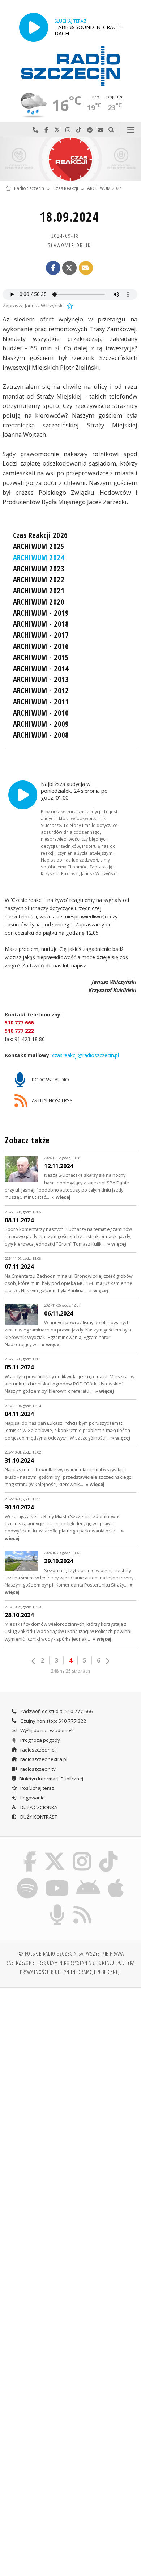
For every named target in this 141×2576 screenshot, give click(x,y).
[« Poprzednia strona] (34, 1661)
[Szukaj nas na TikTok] (109, 1852)
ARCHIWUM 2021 (39, 591)
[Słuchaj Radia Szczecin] (34, 27)
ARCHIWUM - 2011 (41, 702)
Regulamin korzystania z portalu (76, 1962)
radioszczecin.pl (37, 1750)
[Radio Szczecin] (70, 66)
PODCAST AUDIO (50, 1080)
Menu (131, 130)
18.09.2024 (69, 217)
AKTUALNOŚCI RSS (52, 1100)
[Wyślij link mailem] (86, 268)
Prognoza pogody (40, 1740)
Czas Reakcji (66, 188)
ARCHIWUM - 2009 (41, 724)
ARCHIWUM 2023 (39, 569)
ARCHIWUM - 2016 (41, 646)
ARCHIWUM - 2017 (41, 635)
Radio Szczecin (29, 188)
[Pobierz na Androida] (88, 1879)
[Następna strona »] (107, 1661)
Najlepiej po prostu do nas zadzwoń (35, 130)
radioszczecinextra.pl (43, 1759)
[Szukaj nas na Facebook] (30, 1852)
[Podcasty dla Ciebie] (57, 1905)
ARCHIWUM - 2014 (41, 668)
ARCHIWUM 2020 (39, 602)
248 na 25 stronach (70, 1671)
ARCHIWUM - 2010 (41, 713)
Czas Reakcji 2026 (40, 535)
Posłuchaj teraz (37, 1788)
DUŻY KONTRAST (38, 1817)
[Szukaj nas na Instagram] (82, 1852)
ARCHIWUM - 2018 (41, 624)
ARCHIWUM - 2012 (41, 690)
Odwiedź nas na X (57, 130)
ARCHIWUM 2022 (39, 579)
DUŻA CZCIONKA (38, 1807)
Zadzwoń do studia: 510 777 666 (56, 1711)
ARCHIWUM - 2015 (41, 657)
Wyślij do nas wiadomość (101, 130)
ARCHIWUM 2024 (104, 188)
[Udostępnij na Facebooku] (53, 268)
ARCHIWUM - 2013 (41, 679)
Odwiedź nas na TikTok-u (79, 130)
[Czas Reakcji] (70, 159)
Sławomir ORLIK (69, 245)
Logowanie (32, 1798)
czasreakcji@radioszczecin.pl (85, 1055)
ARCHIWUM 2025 (39, 546)
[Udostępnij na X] (69, 268)
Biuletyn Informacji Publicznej (51, 1779)
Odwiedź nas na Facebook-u (46, 130)
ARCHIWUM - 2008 (41, 735)
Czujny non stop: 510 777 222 (53, 1721)
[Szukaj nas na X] (55, 1852)
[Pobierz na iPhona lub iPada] (116, 1879)
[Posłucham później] (69, 306)
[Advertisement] (70, 2068)
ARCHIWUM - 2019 (41, 613)
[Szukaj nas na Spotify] (27, 1879)
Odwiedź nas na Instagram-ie (68, 130)
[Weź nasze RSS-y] (83, 1905)
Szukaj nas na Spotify (90, 130)
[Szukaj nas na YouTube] (57, 1879)
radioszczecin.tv (37, 1769)
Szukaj (111, 130)
